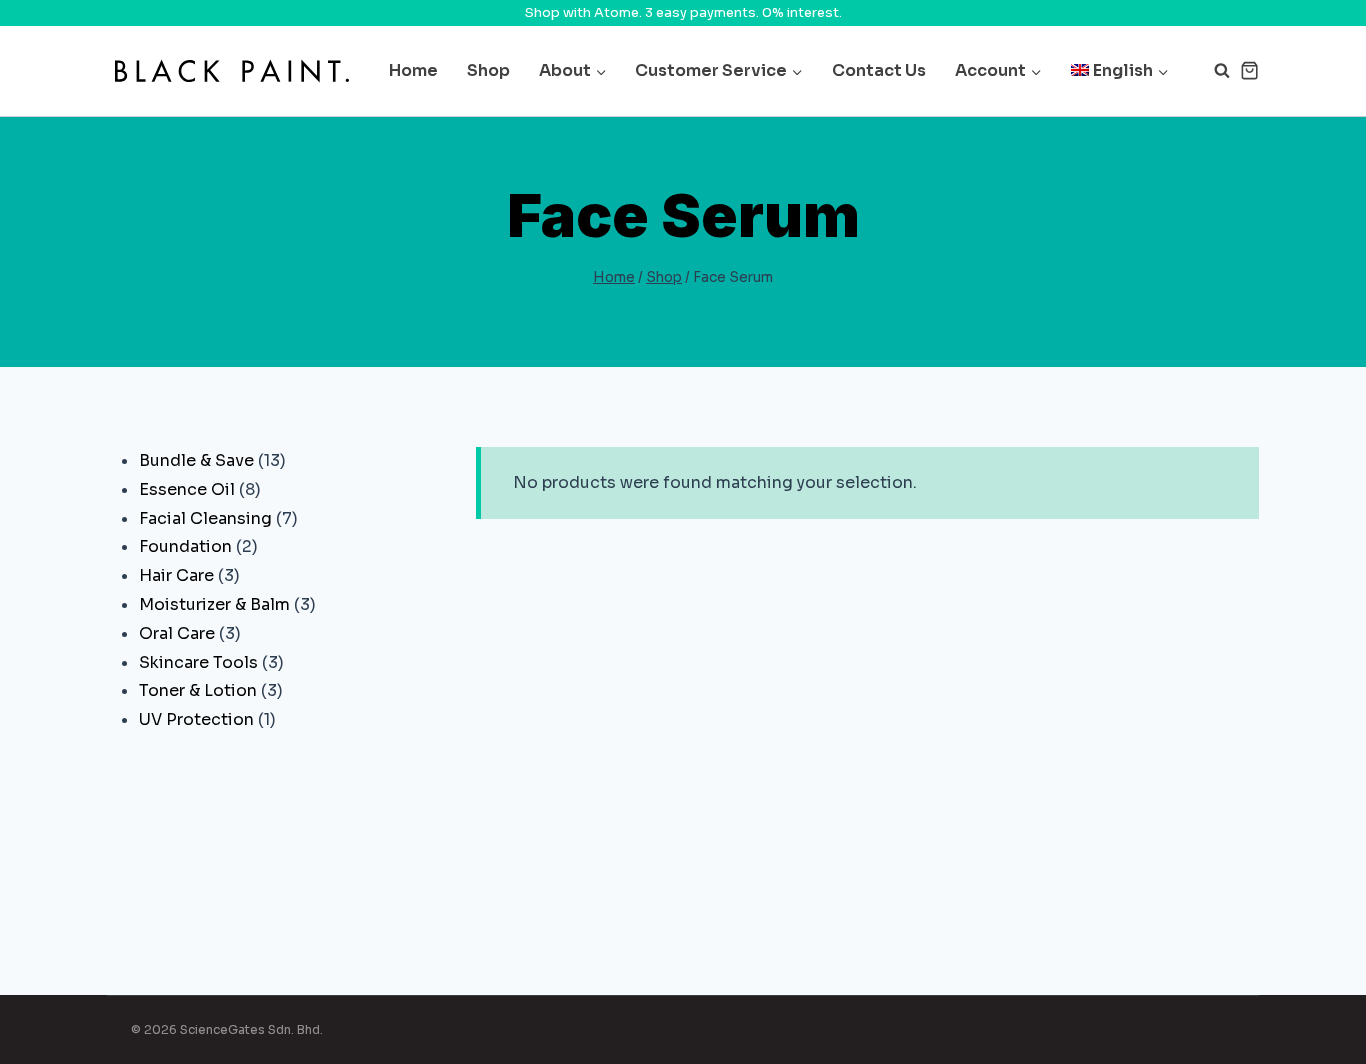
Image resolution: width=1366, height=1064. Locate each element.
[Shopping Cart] (1249, 70)
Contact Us (879, 70)
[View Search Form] (1212, 71)
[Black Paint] (232, 71)
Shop (488, 70)
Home (413, 70)
